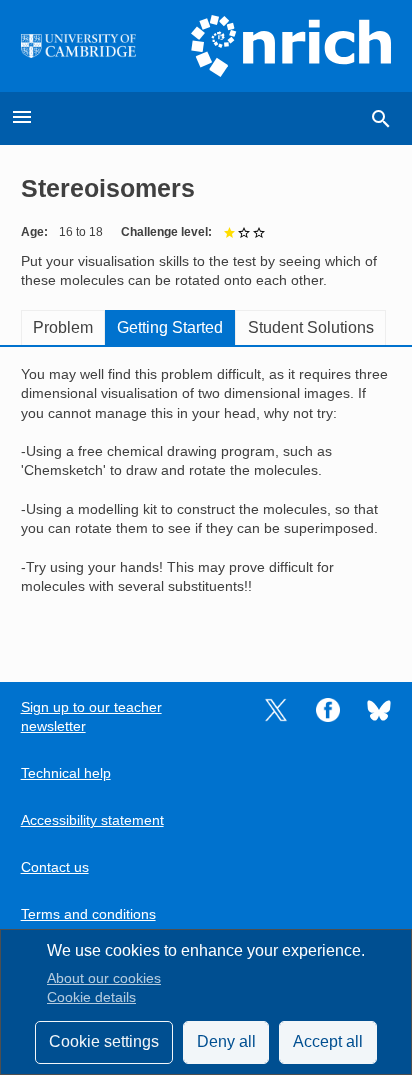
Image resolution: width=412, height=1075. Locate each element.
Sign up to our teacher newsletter (91, 717)
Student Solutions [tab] (311, 327)
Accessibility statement (92, 820)
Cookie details (91, 997)
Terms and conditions (88, 914)
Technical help (66, 773)
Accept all (328, 1041)
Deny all (226, 1041)
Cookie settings (104, 1041)
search (381, 119)
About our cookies (104, 978)
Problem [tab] (63, 327)
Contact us (55, 867)
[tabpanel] (206, 500)
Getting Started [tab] (170, 327)
